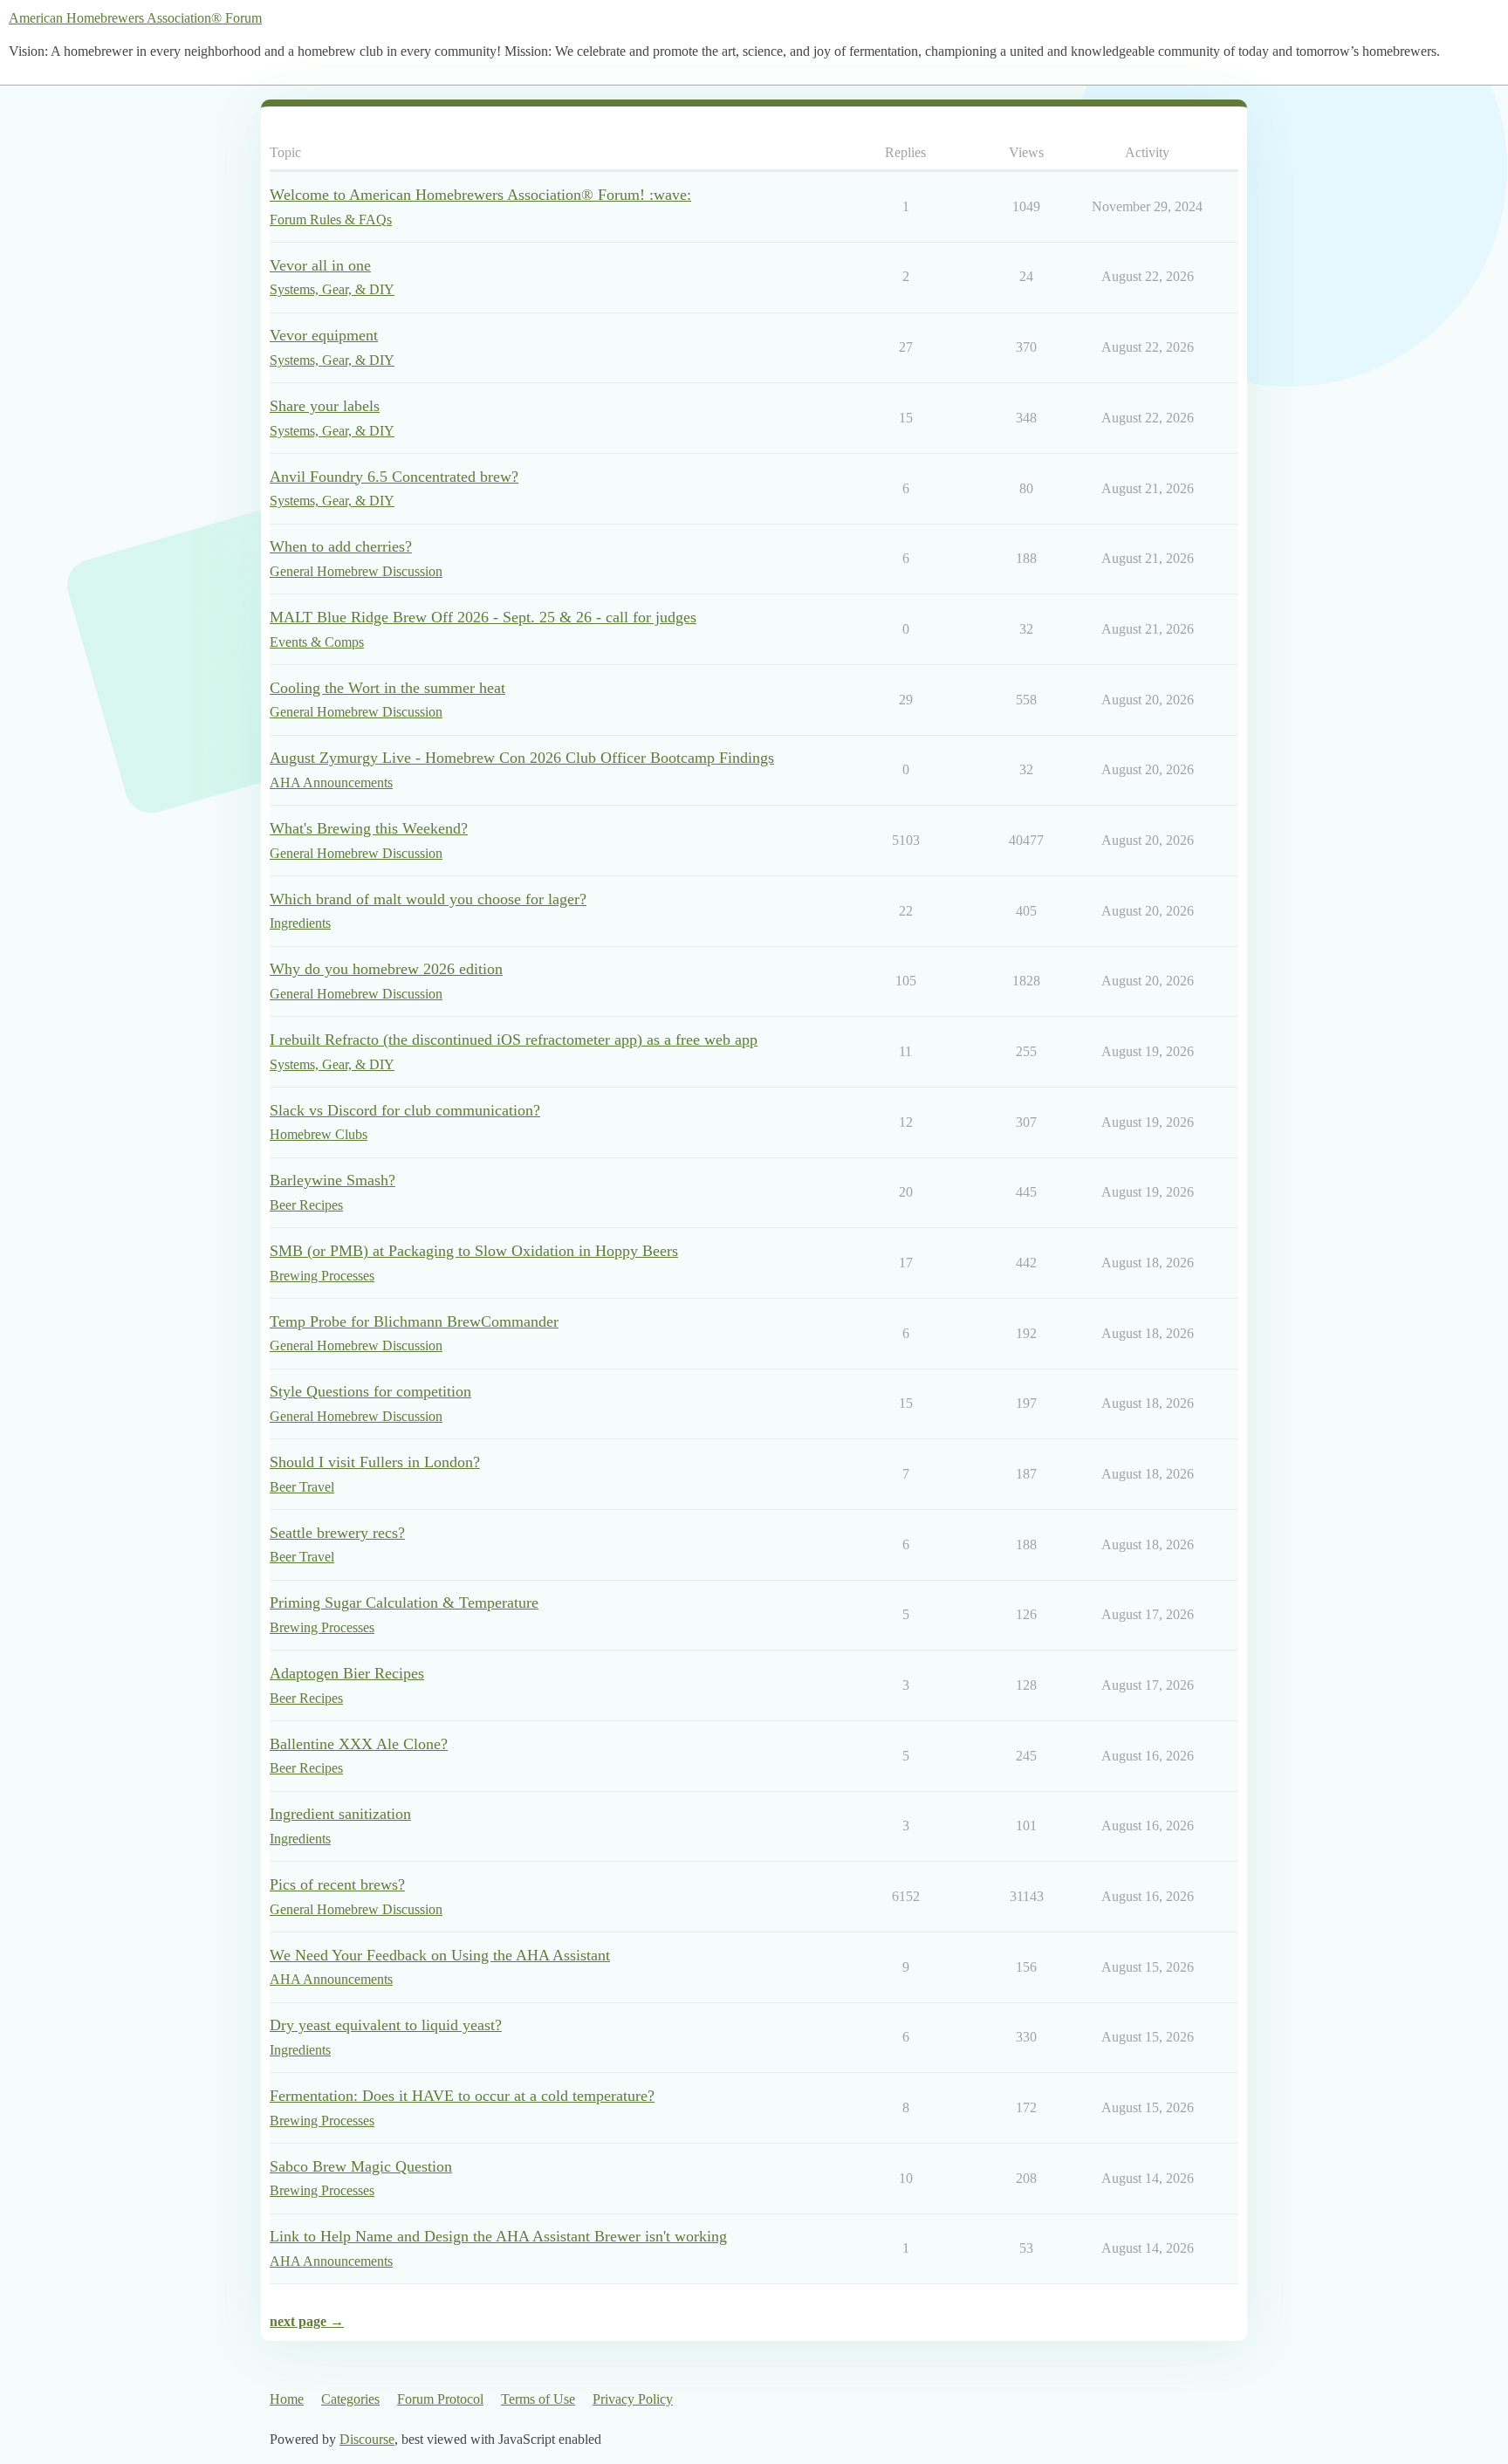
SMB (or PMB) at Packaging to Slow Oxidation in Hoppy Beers (474, 1251)
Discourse (367, 2439)
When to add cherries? (341, 546)
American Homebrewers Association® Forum (135, 18)
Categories (350, 2399)
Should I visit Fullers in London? (375, 1462)
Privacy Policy (633, 2399)
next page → (307, 2321)
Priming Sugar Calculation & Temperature (404, 1603)
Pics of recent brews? (337, 1884)
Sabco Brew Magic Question (361, 2166)
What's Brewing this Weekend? (369, 828)
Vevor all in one (320, 265)
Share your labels (325, 406)
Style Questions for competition (370, 1391)
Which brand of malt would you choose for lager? (428, 899)
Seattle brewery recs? (337, 1533)
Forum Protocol (440, 2399)
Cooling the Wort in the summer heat (387, 688)
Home (287, 2399)
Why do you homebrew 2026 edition (386, 969)
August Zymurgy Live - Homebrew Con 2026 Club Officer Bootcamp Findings (522, 758)
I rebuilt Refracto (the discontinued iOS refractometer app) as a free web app (514, 1040)
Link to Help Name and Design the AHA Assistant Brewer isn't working (498, 2236)
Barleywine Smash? (332, 1180)
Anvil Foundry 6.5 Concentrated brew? (394, 477)
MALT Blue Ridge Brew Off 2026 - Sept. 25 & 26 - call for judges (483, 617)
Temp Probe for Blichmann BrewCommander (414, 1321)
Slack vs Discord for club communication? (405, 1110)
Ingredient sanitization (340, 1814)
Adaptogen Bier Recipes (347, 1673)
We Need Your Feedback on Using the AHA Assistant (440, 1955)
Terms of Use (538, 2399)
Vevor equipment (324, 335)
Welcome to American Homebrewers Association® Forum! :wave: (480, 195)
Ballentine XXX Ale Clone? (359, 1744)
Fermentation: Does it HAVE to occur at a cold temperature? (462, 2096)
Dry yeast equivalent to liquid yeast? (386, 2025)
